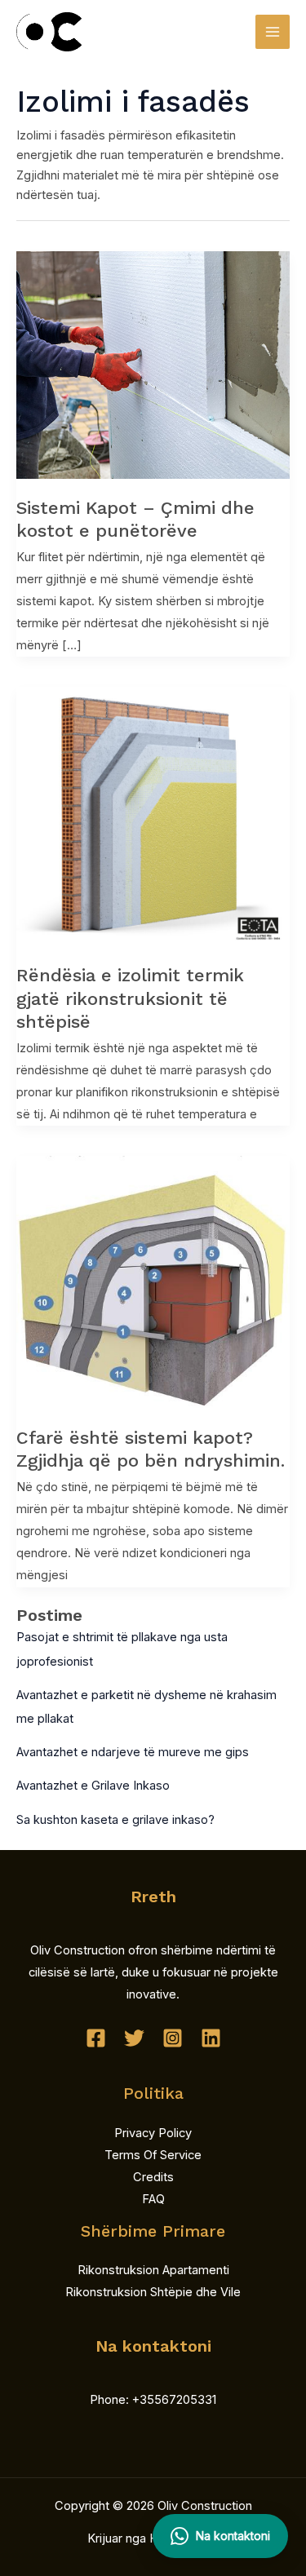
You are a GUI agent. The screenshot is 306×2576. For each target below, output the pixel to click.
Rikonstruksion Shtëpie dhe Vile (153, 2292)
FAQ (153, 2199)
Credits (153, 2177)
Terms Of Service (153, 2155)
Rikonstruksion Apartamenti (153, 2270)
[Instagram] (173, 2038)
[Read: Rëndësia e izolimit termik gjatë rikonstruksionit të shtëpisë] (153, 816)
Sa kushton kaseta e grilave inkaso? (115, 1820)
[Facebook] (96, 2038)
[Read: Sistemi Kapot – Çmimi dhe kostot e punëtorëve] (153, 364)
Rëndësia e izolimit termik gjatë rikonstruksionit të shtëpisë (130, 998)
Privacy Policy (153, 2133)
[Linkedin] (211, 2038)
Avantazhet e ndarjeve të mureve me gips (133, 1752)
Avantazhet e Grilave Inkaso (93, 1786)
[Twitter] (134, 2038)
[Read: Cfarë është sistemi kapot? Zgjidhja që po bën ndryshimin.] (153, 1281)
